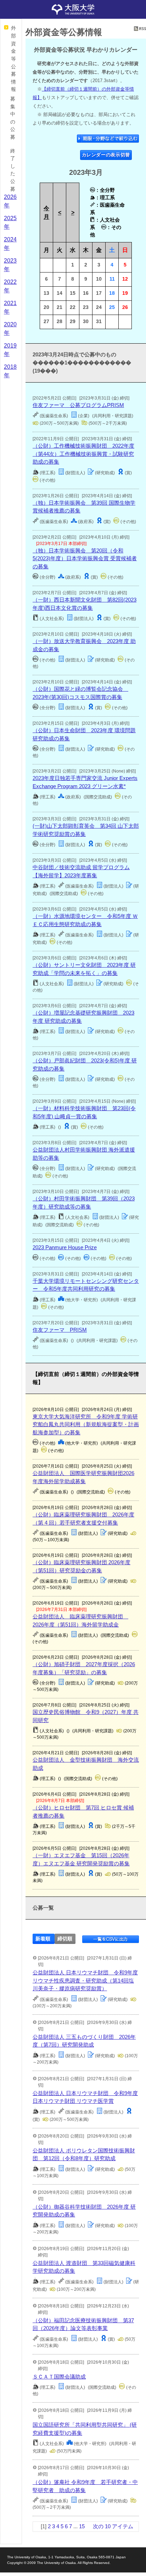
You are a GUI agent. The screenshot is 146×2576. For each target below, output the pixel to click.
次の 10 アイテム (113, 2526)
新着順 (43, 1939)
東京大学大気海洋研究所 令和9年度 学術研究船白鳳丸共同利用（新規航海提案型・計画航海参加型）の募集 (86, 1424)
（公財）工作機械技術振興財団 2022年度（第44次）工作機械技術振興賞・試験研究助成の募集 (83, 454)
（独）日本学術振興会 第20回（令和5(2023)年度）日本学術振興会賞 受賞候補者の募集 (85, 558)
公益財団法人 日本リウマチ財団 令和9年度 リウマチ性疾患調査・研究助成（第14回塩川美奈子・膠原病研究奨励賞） (85, 1980)
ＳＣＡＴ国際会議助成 (59, 2377)
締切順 (65, 1939)
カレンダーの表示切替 (106, 155)
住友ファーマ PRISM (60, 1330)
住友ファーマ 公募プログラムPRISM (78, 405)
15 (82, 2526)
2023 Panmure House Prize (65, 1247)
